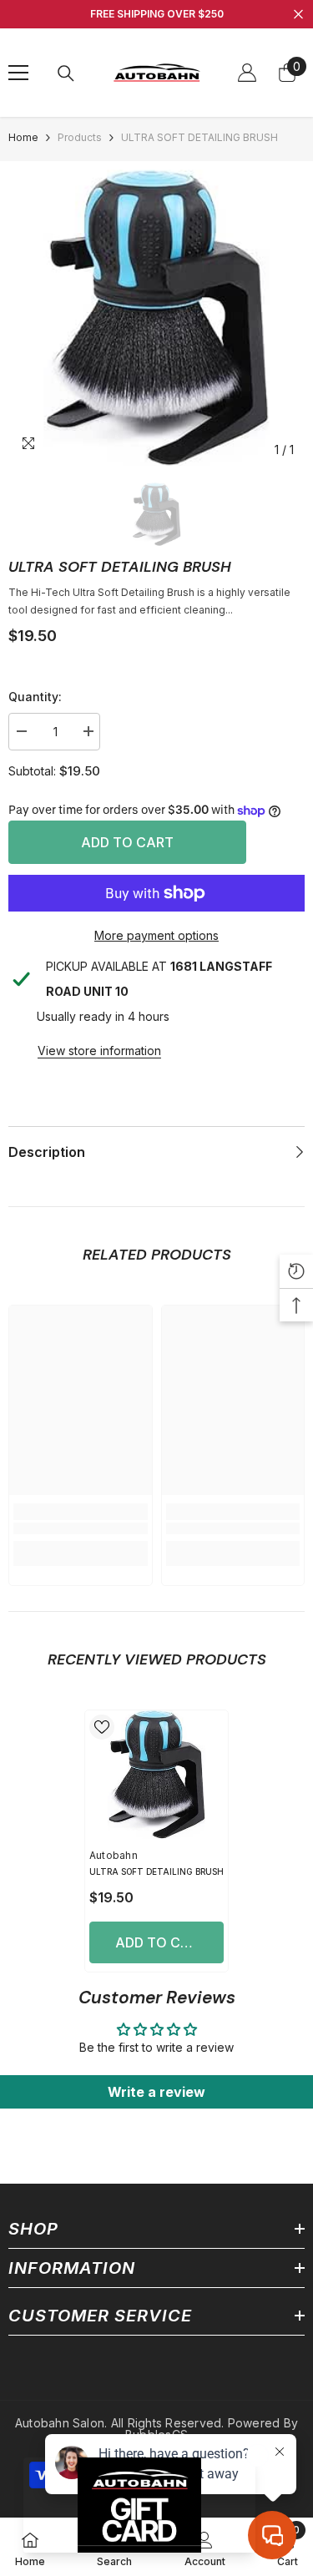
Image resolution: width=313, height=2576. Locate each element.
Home (23, 137)
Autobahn (114, 1855)
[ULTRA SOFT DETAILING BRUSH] (156, 1775)
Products (80, 137)
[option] (156, 318)
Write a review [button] (156, 2092)
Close (298, 15)
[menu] (18, 73)
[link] (81, 1529)
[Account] (247, 73)
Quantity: (35, 697)
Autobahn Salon (60, 2423)
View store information (99, 1051)
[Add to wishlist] (102, 1727)
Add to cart (126, 842)
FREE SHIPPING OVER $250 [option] (157, 14)
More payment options (156, 935)
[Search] (66, 73)
